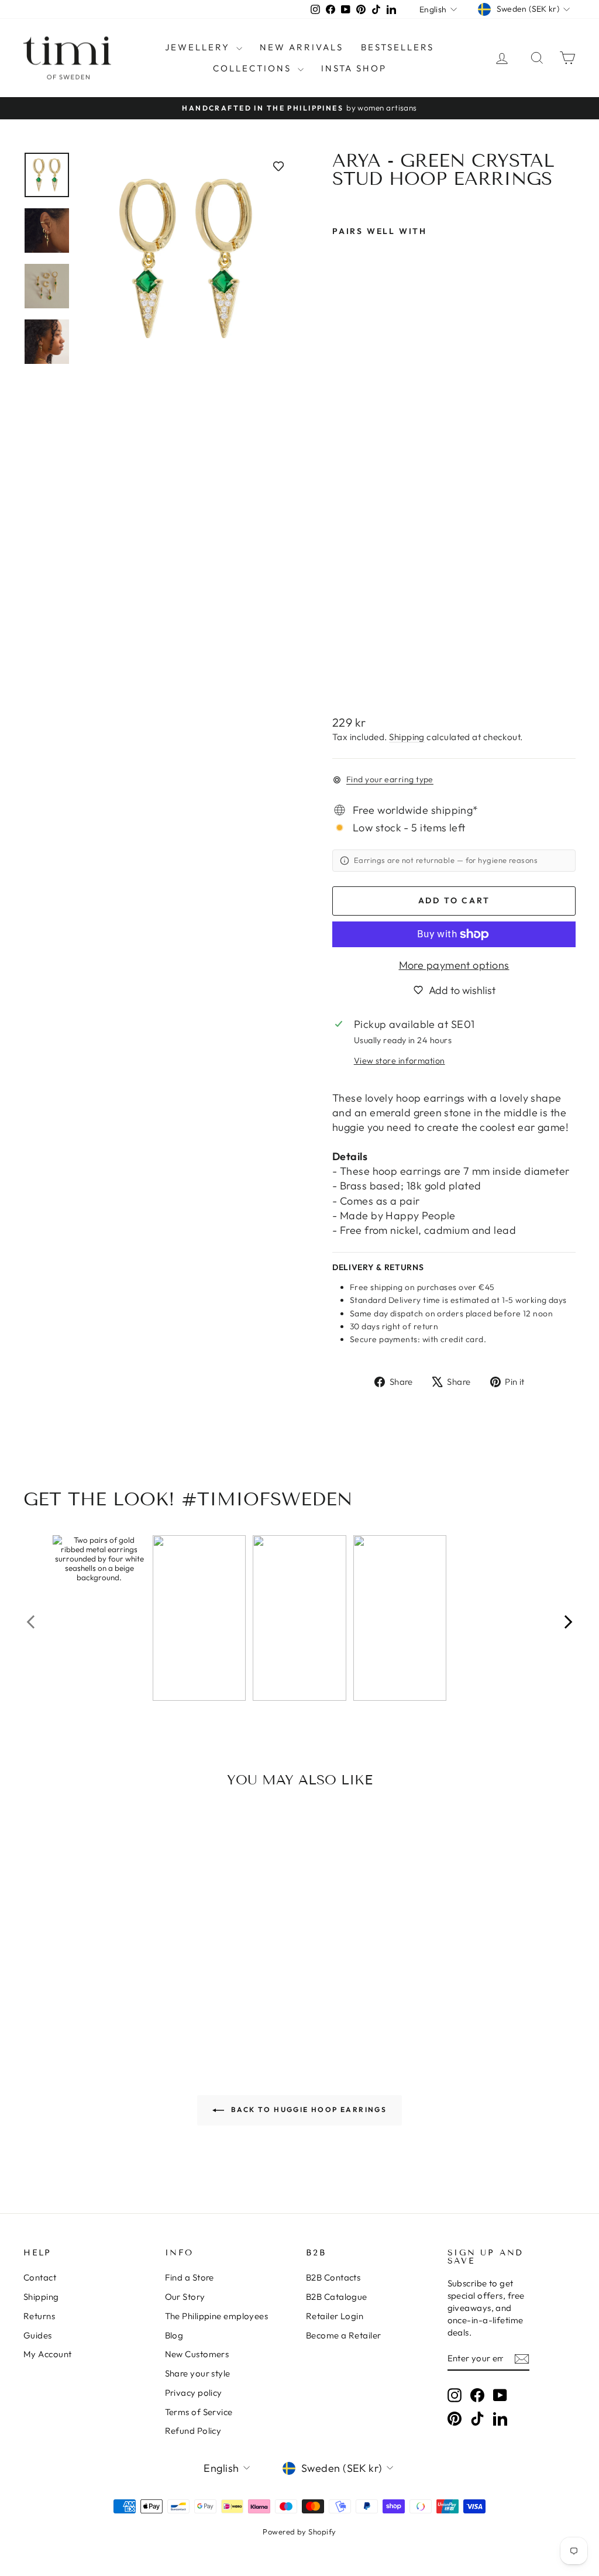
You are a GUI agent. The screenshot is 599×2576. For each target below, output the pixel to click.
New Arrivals (302, 47)
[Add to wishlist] (278, 166)
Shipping (407, 737)
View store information (400, 1061)
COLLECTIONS (254, 68)
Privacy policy (194, 2393)
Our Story (185, 2297)
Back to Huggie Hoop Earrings (308, 2109)
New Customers (197, 2354)
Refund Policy (193, 2431)
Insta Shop (354, 68)
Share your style (198, 2373)
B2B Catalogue (337, 2297)
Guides (38, 2335)
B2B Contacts (333, 2277)
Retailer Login (335, 2316)
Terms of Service (199, 2412)
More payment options (454, 965)
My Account (48, 2354)
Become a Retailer (344, 2335)
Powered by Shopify (299, 2532)
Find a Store (190, 2277)
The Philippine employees (217, 2316)
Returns (39, 2316)
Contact (40, 2277)
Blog (174, 2335)
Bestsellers (397, 47)
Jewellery (199, 47)
